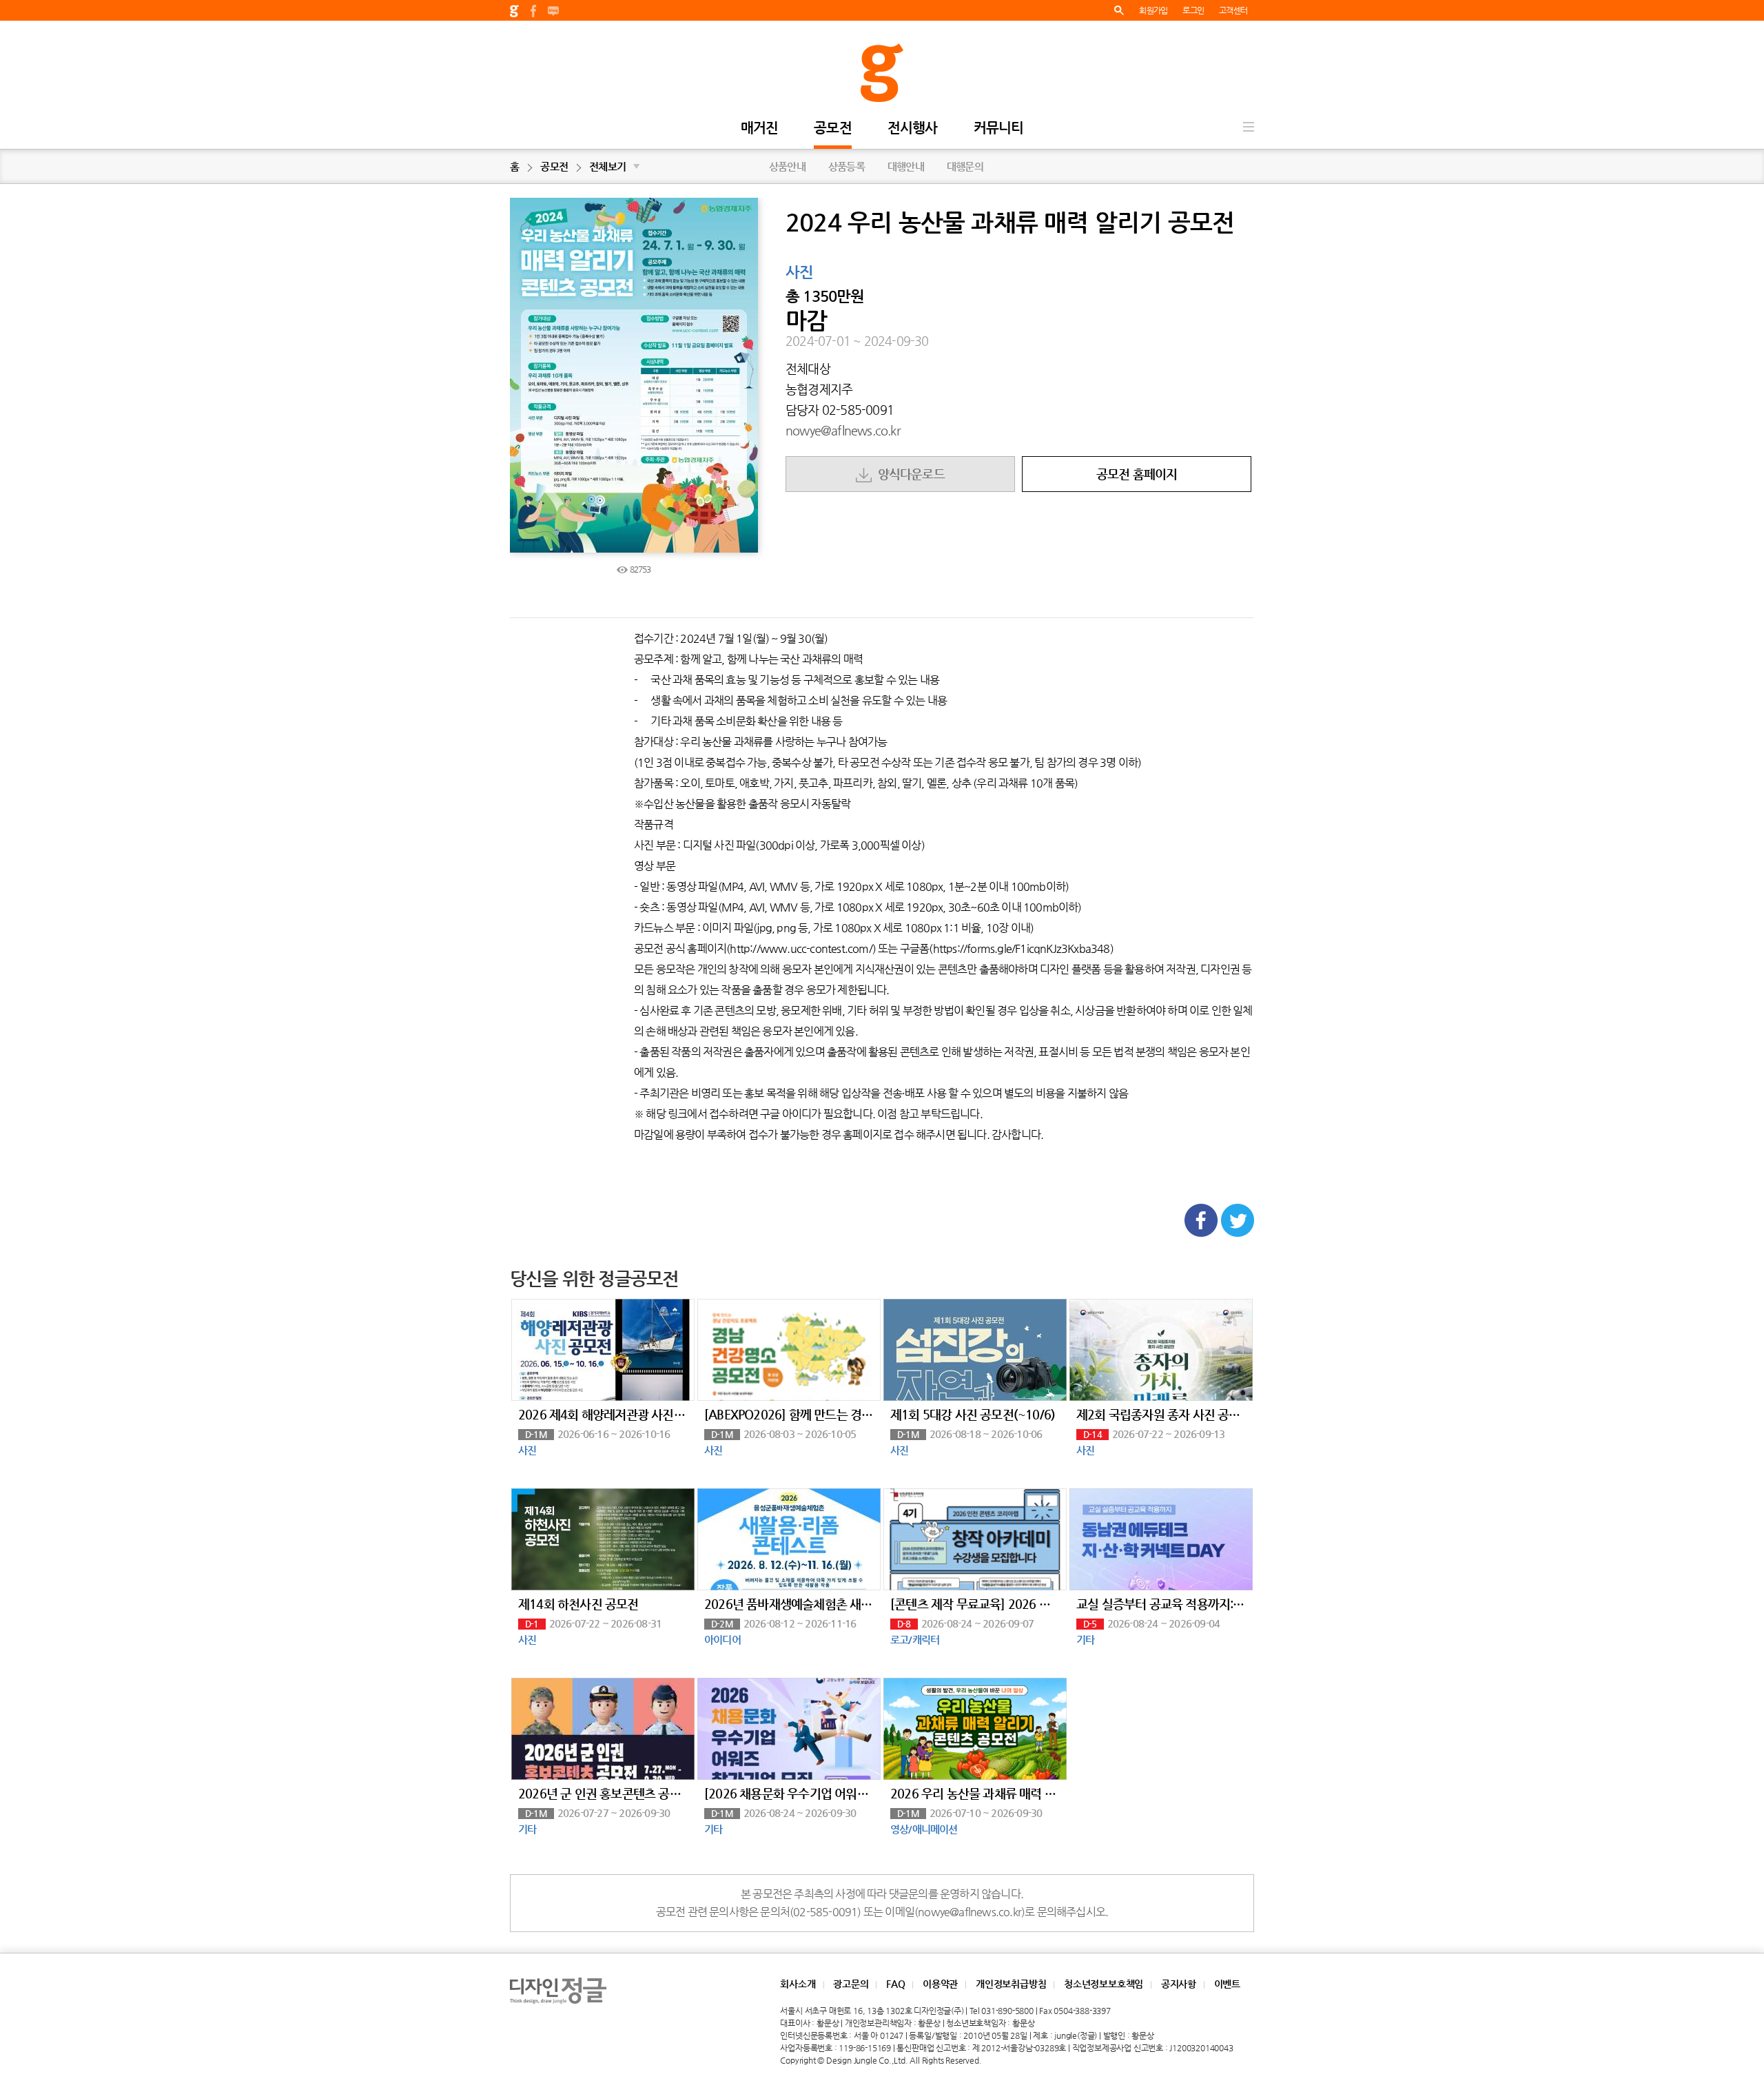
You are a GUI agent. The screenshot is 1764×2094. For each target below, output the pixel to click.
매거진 (760, 129)
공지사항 (1179, 1984)
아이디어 (722, 1640)
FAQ (895, 1984)
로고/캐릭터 (915, 1640)
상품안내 (787, 166)
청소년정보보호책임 (1104, 1984)
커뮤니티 (999, 129)
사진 (799, 273)
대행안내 (906, 166)
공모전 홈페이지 (1137, 474)
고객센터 (1233, 10)
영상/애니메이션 (924, 1829)
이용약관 (940, 1984)
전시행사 (913, 129)
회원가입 (1153, 10)
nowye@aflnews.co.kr (843, 430)
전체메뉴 (1249, 127)
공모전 (833, 129)
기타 (1085, 1640)
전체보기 (614, 166)
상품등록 (847, 166)
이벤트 (1227, 1984)
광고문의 (851, 1984)
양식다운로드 (908, 474)
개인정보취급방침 (1011, 1984)
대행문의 (965, 166)
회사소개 (798, 1984)
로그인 (1193, 10)
